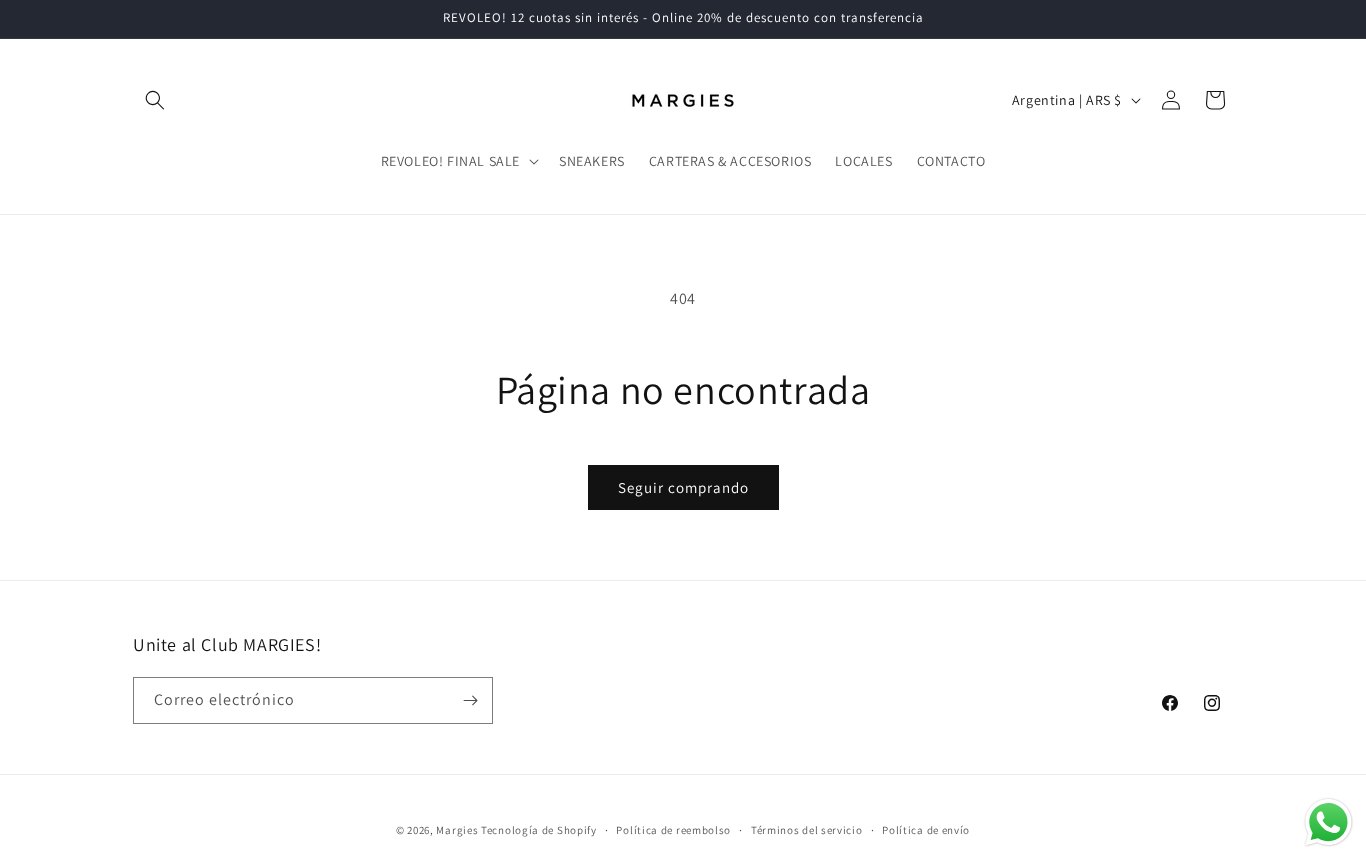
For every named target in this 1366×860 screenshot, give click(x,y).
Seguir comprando (683, 487)
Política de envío (926, 830)
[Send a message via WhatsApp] (1328, 822)
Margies (457, 830)
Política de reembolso (673, 830)
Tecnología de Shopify (539, 830)
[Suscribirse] (470, 700)
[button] (155, 100)
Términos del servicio (807, 830)
